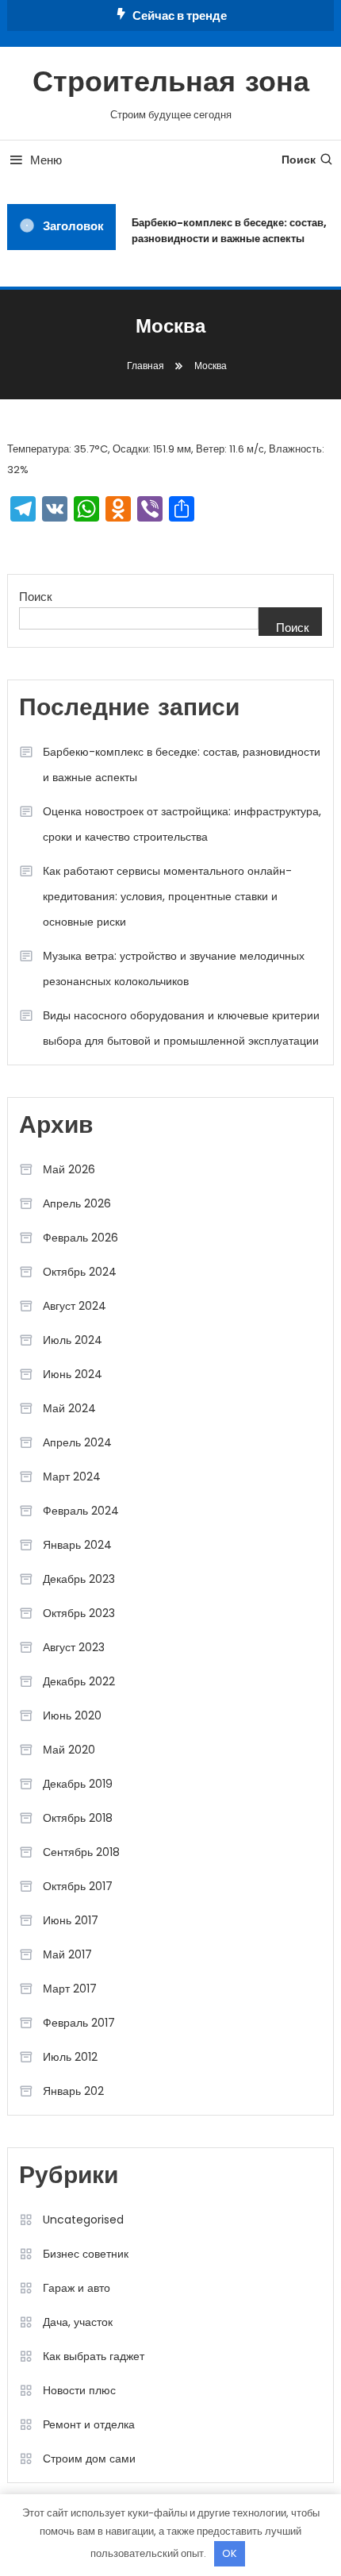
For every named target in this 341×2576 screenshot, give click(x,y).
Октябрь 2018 (78, 1818)
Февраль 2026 (80, 1238)
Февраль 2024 (81, 1511)
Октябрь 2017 (78, 1886)
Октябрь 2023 (79, 1613)
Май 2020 (69, 1750)
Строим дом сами (89, 2459)
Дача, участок (78, 2322)
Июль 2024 (73, 1340)
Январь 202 (73, 2091)
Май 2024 (69, 1408)
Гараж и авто (77, 2288)
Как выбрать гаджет (94, 2356)
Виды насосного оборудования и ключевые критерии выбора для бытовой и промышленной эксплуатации (181, 1028)
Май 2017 (67, 1954)
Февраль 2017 (79, 2023)
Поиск (299, 160)
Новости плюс (79, 2390)
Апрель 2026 (77, 1203)
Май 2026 (69, 1169)
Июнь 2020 (72, 1715)
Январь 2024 (77, 1545)
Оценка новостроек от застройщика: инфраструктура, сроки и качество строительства (182, 824)
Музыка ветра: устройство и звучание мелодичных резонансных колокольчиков (174, 968)
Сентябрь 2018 (81, 1852)
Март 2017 (70, 1989)
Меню (46, 160)
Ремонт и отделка (89, 2424)
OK (230, 2553)
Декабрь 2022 (79, 1681)
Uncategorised (83, 2220)
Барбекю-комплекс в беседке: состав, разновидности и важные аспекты (227, 231)
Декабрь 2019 (78, 1784)
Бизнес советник (86, 2254)
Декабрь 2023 (79, 1579)
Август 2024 (75, 1306)
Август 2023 (74, 1647)
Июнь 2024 (73, 1374)
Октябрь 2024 (80, 1272)
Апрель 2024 (77, 1442)
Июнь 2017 (71, 1920)
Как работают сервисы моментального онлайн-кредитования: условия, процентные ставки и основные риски (167, 896)
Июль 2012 (70, 2057)
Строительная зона (171, 84)
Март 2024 (72, 1477)
